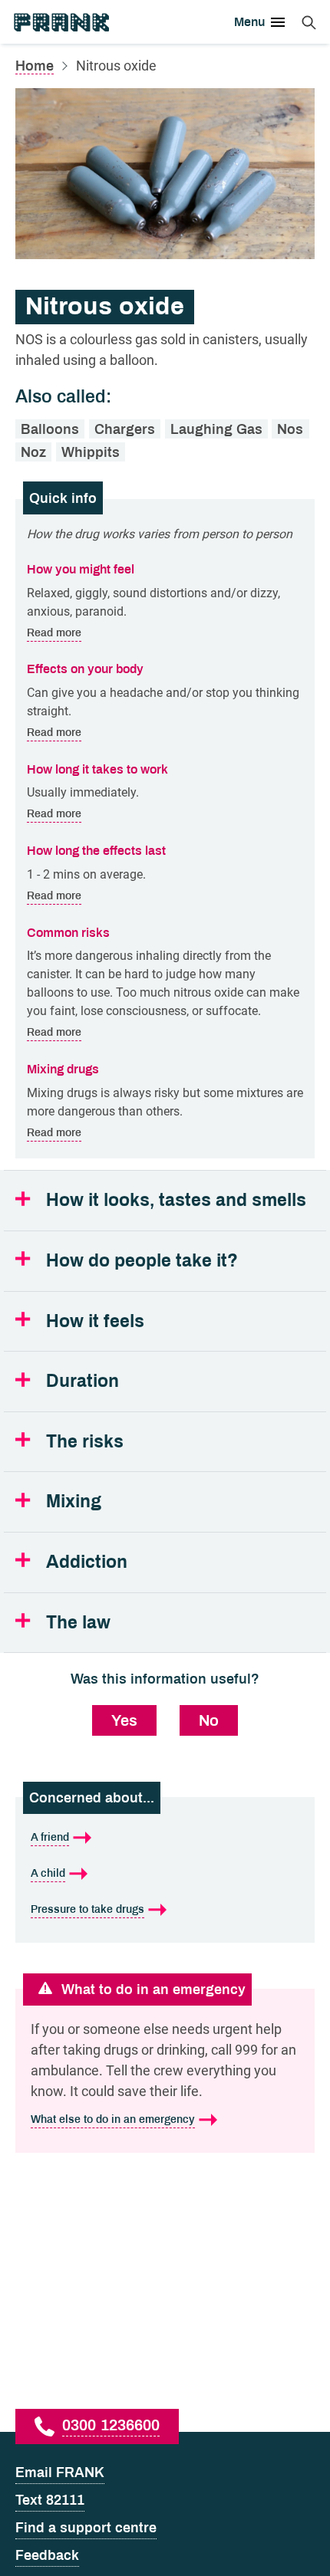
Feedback (47, 2555)
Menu (249, 22)
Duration (82, 1381)
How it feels (95, 1321)
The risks (85, 1442)
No (209, 1720)
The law (78, 1623)
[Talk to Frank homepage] (61, 22)
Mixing (74, 1502)
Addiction (87, 1562)
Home (35, 66)
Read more (54, 632)
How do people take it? (142, 1261)
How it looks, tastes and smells (176, 1200)
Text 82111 (50, 2500)
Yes (124, 1720)
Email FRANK (60, 2472)
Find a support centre (86, 2528)
